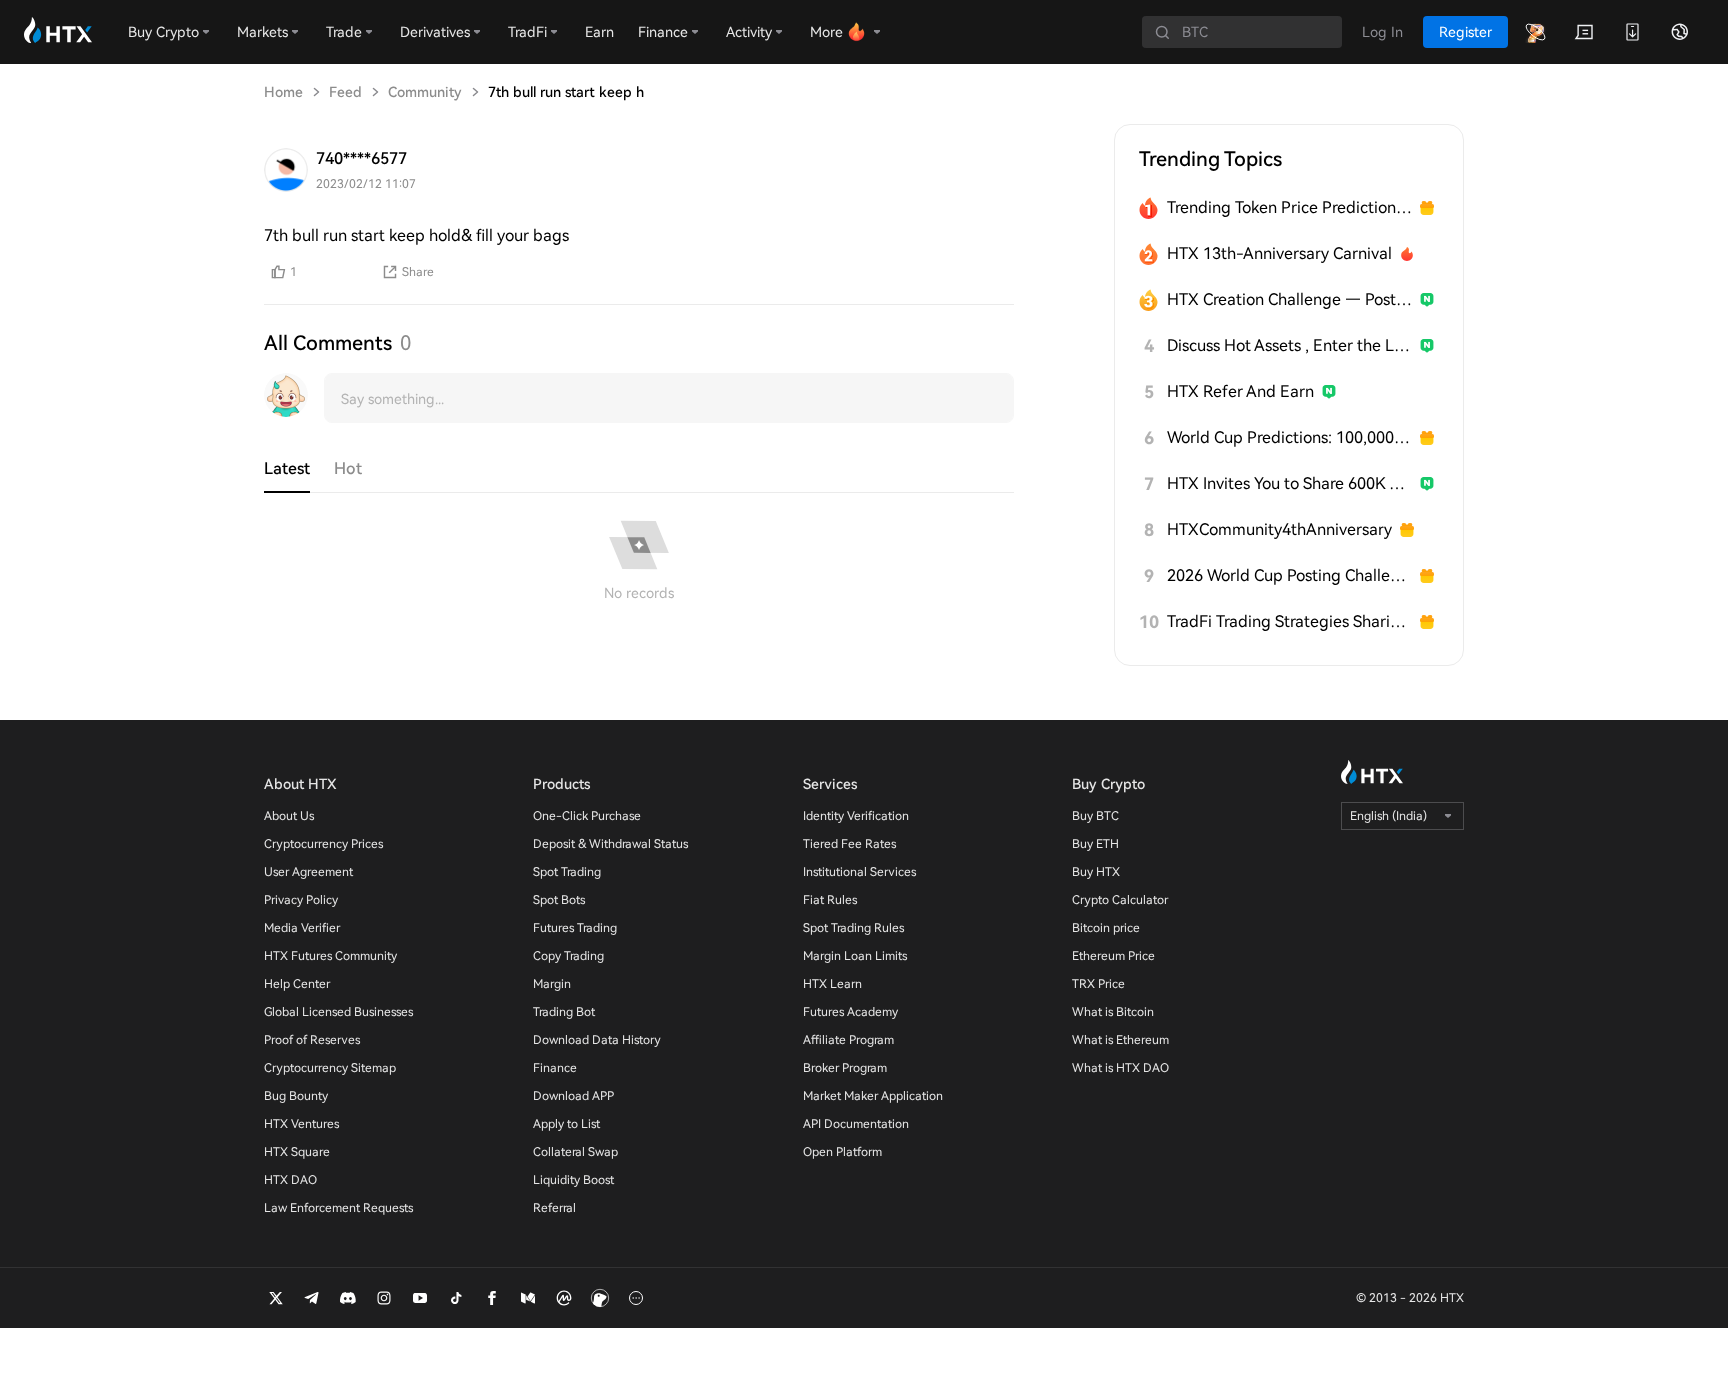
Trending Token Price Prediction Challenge (1289, 207)
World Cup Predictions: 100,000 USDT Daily (1289, 437)
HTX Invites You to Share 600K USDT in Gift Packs (1289, 483)
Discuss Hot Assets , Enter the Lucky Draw (1289, 345)
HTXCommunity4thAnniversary (1279, 529)
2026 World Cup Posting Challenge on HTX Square (1289, 575)
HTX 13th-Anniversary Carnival (1279, 253)
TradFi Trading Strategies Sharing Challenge (1289, 621)
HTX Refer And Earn (1240, 391)
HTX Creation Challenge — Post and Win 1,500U (1289, 299)
